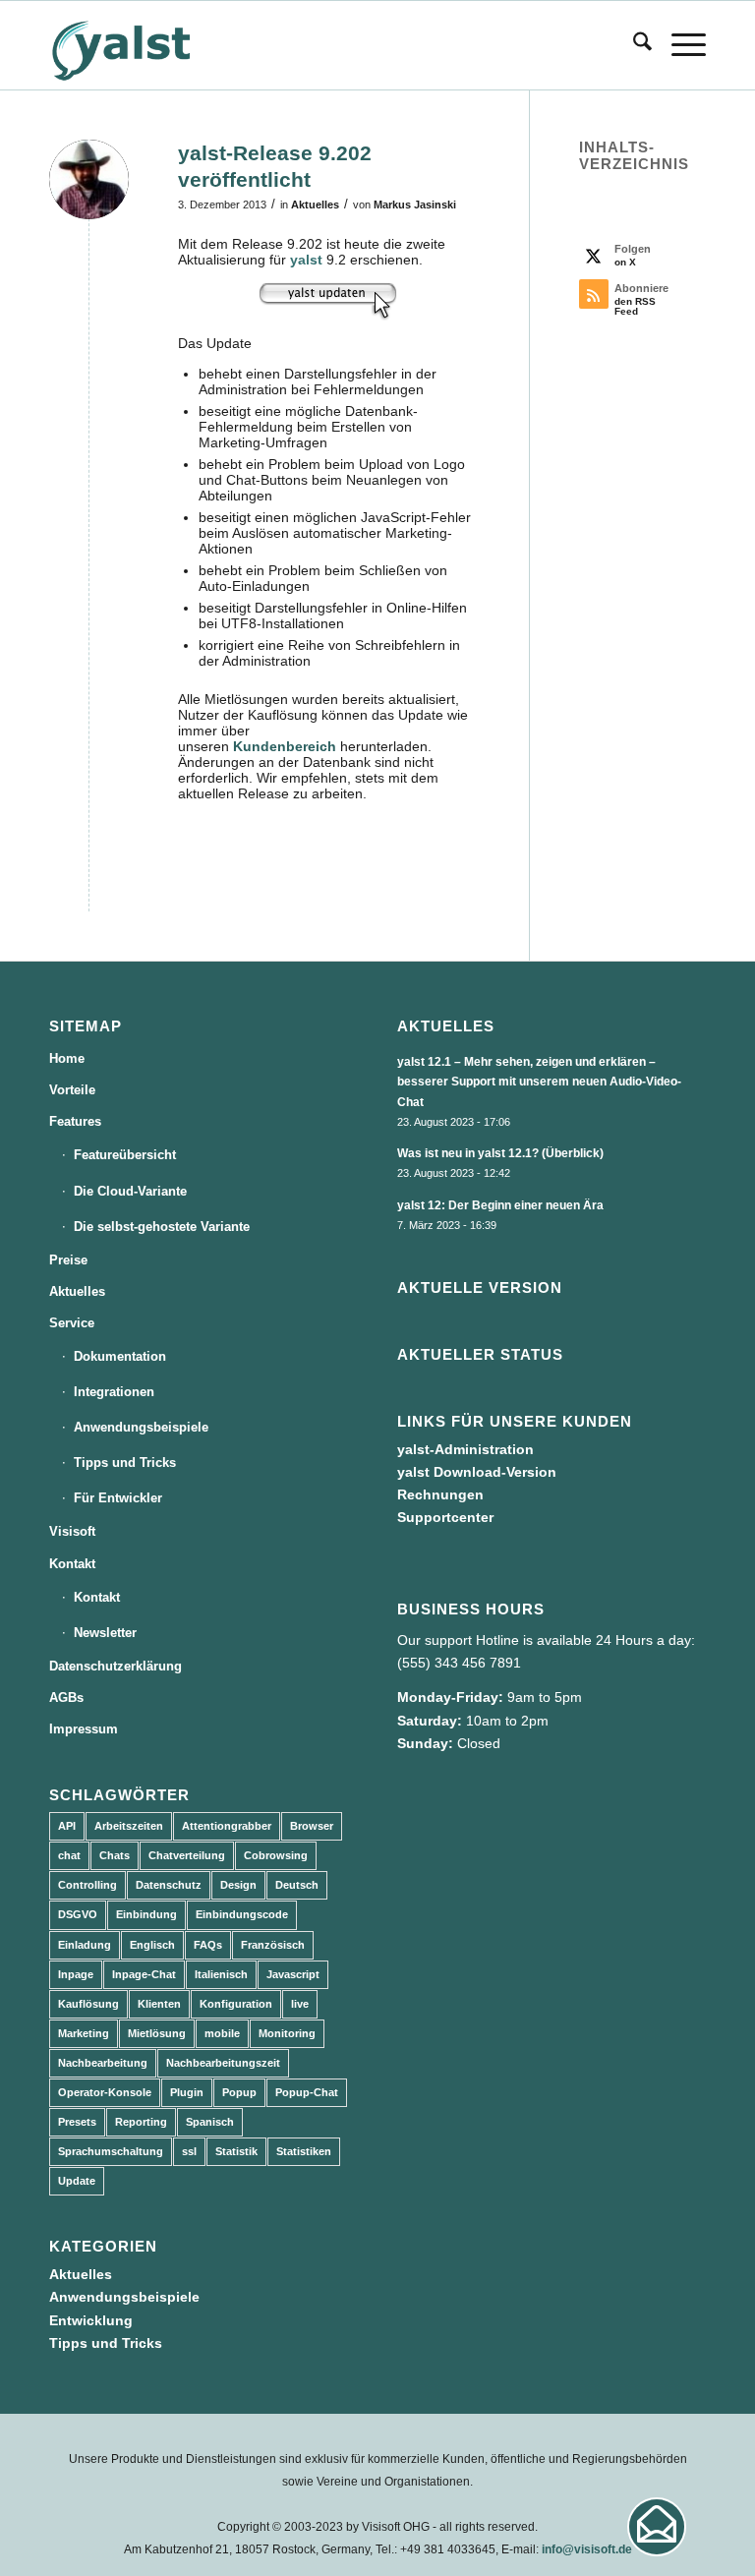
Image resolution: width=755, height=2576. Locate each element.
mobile (222, 2033)
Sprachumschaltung (111, 2151)
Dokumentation (120, 1356)
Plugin (187, 2092)
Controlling (87, 1885)
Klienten (159, 2004)
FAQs (208, 1945)
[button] (657, 2527)
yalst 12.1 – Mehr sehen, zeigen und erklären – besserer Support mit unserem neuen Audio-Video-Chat (539, 1082)
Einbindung (146, 1914)
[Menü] (679, 45)
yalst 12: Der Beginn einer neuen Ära (500, 1205)
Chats (115, 1855)
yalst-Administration (465, 1449)
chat (69, 1855)
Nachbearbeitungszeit (223, 2063)
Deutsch (297, 1885)
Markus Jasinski (415, 205)
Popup (239, 2092)
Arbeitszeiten (129, 1826)
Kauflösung (88, 2004)
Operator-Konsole (105, 2092)
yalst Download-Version (477, 1472)
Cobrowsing (276, 1855)
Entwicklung (91, 2320)
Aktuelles (315, 205)
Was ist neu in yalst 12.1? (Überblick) (500, 1153)
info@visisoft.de (587, 2549)
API (67, 1826)
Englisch (152, 1945)
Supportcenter (445, 1517)
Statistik (236, 2151)
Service (72, 1323)
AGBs (66, 1698)
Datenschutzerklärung (116, 1666)
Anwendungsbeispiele (141, 1427)
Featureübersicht (125, 1155)
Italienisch (221, 1974)
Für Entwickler (118, 1498)
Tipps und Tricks (125, 1463)
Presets (77, 2122)
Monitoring (287, 2033)
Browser (312, 1826)
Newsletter (105, 1633)
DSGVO (78, 1914)
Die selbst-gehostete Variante (162, 1227)
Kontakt (72, 1564)
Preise (68, 1260)
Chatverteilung (187, 1855)
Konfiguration (236, 2004)
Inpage (76, 1974)
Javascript (293, 1974)
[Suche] (633, 45)
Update (77, 2181)
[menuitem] (633, 45)
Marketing (84, 2033)
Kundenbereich (285, 746)
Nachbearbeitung (103, 2063)
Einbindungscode (242, 1914)
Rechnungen (440, 1494)
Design (238, 1885)
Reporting (141, 2122)
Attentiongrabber (227, 1826)
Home (67, 1058)
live (300, 2004)
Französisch (273, 1945)
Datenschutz (169, 1885)
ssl (189, 2151)
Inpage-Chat (144, 1974)
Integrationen (114, 1392)
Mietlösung (157, 2033)
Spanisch (210, 2122)
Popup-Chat (307, 2092)
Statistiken (304, 2151)
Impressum (84, 1729)
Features (75, 1121)
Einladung (85, 1945)
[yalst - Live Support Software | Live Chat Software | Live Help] (145, 45)
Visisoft (72, 1531)
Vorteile (72, 1090)
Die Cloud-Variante (130, 1191)
